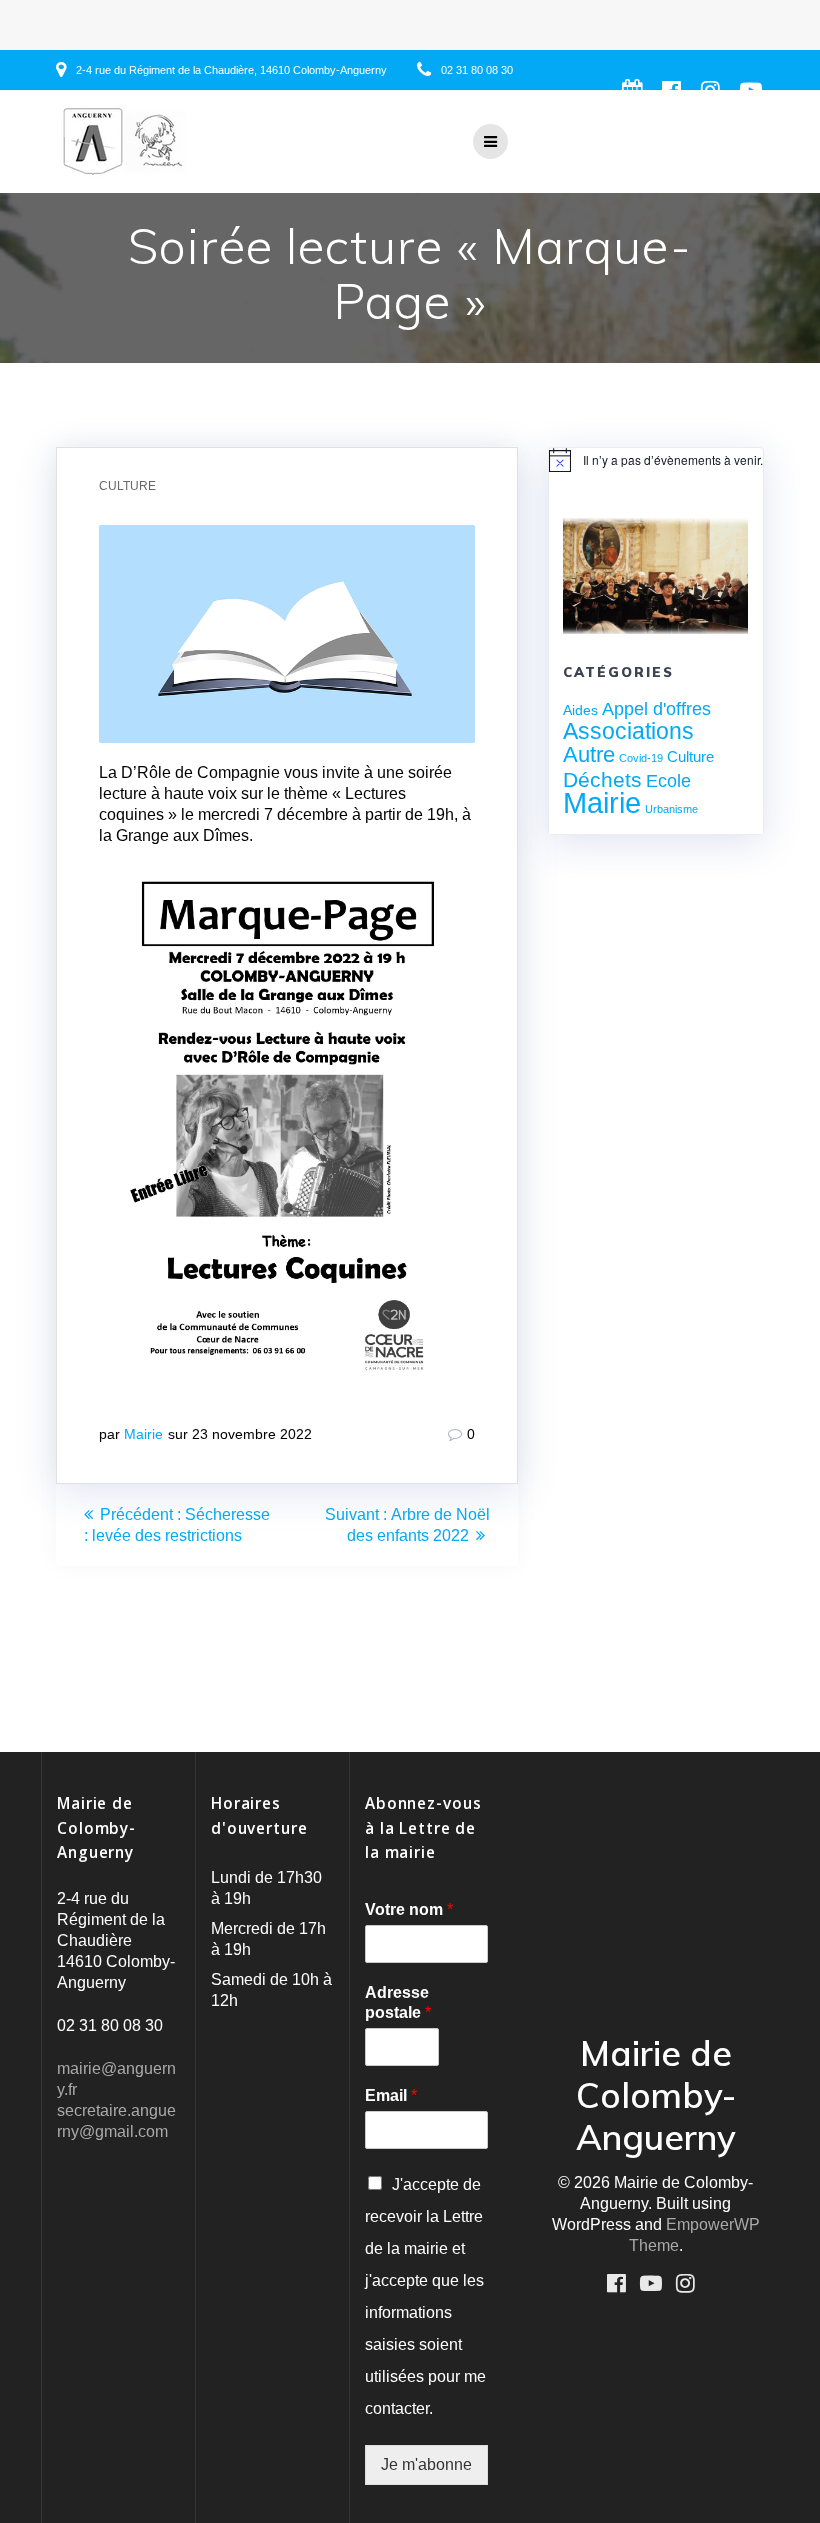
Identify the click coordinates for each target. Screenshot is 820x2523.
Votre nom (409, 1909)
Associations (628, 731)
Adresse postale (398, 2003)
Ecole (668, 780)
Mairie (143, 1434)
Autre (589, 754)
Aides (580, 710)
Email (391, 2095)
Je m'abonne (426, 2464)
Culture (127, 486)
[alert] (656, 460)
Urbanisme (671, 809)
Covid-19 (641, 758)
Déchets (602, 779)
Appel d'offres (656, 709)
